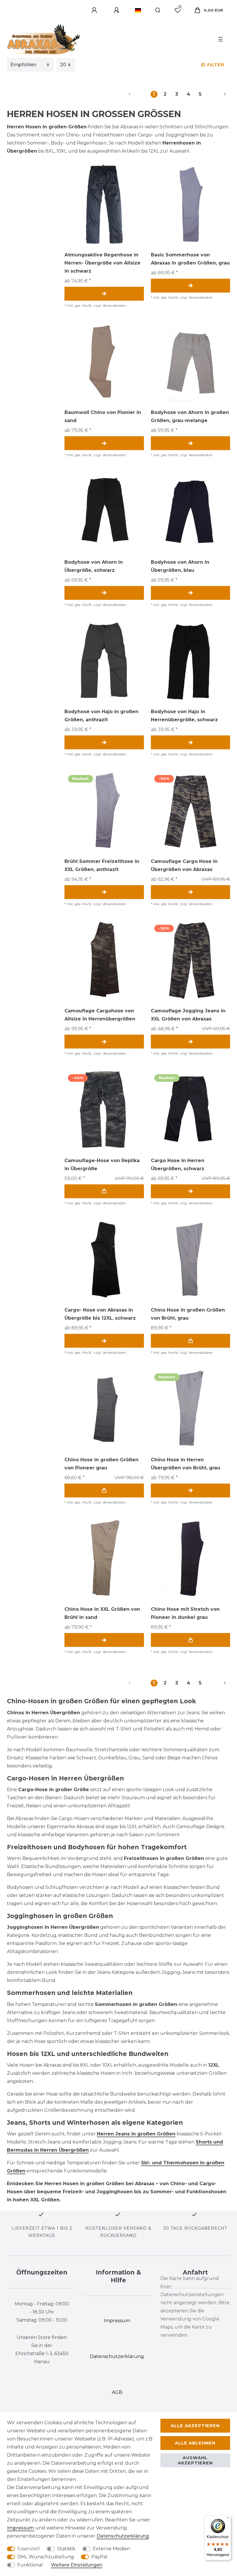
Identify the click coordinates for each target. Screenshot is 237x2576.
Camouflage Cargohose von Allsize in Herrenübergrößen (100, 1015)
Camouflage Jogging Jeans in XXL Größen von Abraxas (188, 1015)
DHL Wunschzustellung (46, 2557)
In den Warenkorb (104, 1191)
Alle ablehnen (195, 2443)
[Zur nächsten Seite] (218, 94)
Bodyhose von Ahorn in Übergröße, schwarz (94, 566)
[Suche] (158, 10)
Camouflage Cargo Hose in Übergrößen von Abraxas (184, 865)
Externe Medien (111, 2549)
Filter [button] (216, 65)
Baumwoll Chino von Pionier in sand (103, 416)
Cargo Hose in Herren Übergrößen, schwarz (178, 1165)
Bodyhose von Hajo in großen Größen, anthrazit (101, 716)
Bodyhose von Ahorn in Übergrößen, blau (180, 566)
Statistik (66, 2549)
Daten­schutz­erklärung (123, 2536)
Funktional (30, 2565)
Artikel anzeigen (104, 294)
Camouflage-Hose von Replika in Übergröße (102, 1165)
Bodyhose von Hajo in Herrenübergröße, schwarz (184, 716)
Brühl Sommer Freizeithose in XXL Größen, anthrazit (102, 865)
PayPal (99, 2557)
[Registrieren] (117, 10)
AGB (117, 2392)
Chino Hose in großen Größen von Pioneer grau (101, 1464)
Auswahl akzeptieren (195, 2460)
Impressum (21, 2528)
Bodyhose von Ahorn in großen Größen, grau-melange (190, 416)
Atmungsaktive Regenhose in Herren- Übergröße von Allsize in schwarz (102, 263)
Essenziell (29, 2549)
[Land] (138, 10)
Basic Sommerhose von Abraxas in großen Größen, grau (190, 259)
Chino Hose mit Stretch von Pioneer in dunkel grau (185, 1613)
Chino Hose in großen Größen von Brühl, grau (188, 1314)
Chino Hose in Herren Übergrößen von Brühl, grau (186, 1464)
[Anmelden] (95, 10)
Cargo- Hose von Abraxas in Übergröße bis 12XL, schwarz (100, 1314)
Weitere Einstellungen (77, 2565)
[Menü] (228, 2519)
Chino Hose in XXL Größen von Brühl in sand (102, 1613)
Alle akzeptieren (195, 2426)
